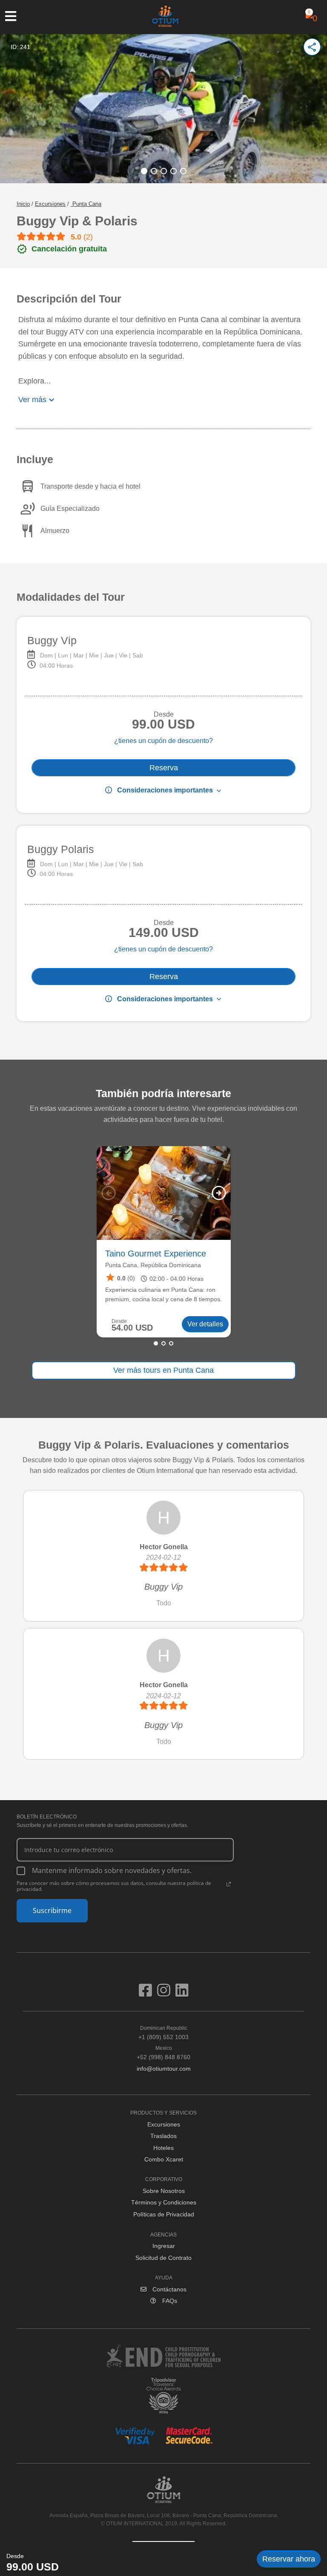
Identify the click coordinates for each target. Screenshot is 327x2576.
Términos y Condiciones (164, 2202)
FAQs (169, 2301)
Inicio (23, 204)
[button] (144, 171)
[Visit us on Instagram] (166, 1994)
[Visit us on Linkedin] (182, 1994)
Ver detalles (205, 1324)
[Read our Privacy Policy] (229, 1884)
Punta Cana (86, 204)
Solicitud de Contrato (163, 2258)
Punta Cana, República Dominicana (153, 1265)
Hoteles (163, 2148)
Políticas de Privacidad (164, 2214)
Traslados (163, 2136)
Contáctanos (169, 2289)
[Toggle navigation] (15, 16)
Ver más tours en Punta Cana (163, 1370)
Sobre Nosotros (164, 2191)
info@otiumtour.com (164, 2069)
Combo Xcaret (164, 2159)
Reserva (164, 768)
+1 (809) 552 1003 (163, 2033)
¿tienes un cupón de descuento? (163, 741)
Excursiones (50, 204)
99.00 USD (33, 2567)
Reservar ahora (289, 2559)
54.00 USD (132, 1328)
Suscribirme (52, 1910)
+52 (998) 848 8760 (163, 2053)
